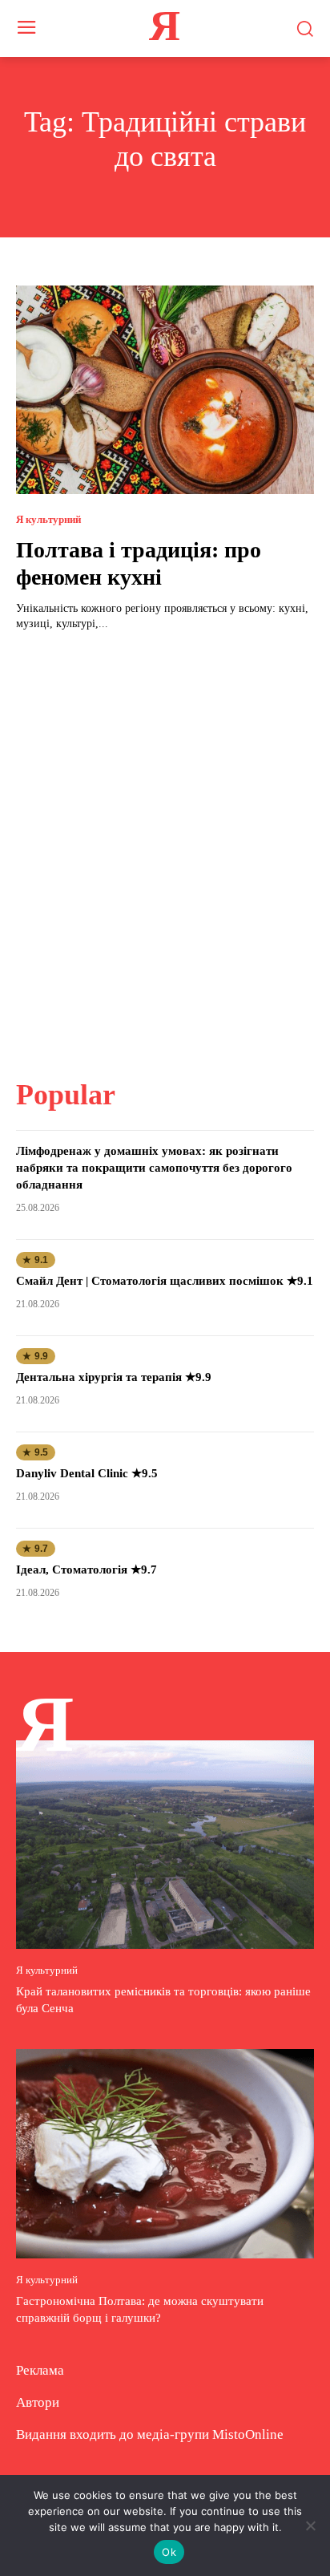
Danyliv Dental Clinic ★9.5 (87, 1473)
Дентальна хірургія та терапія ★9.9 (114, 1377)
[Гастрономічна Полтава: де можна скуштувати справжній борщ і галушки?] (165, 2153)
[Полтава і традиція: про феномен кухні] (165, 390)
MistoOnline (248, 2434)
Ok (169, 2552)
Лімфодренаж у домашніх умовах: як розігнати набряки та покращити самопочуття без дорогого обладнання (154, 1168)
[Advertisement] (165, 845)
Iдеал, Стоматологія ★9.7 (87, 1569)
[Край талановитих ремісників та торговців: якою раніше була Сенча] (165, 1845)
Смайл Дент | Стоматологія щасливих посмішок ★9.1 (165, 1281)
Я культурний (48, 519)
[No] (310, 2525)
